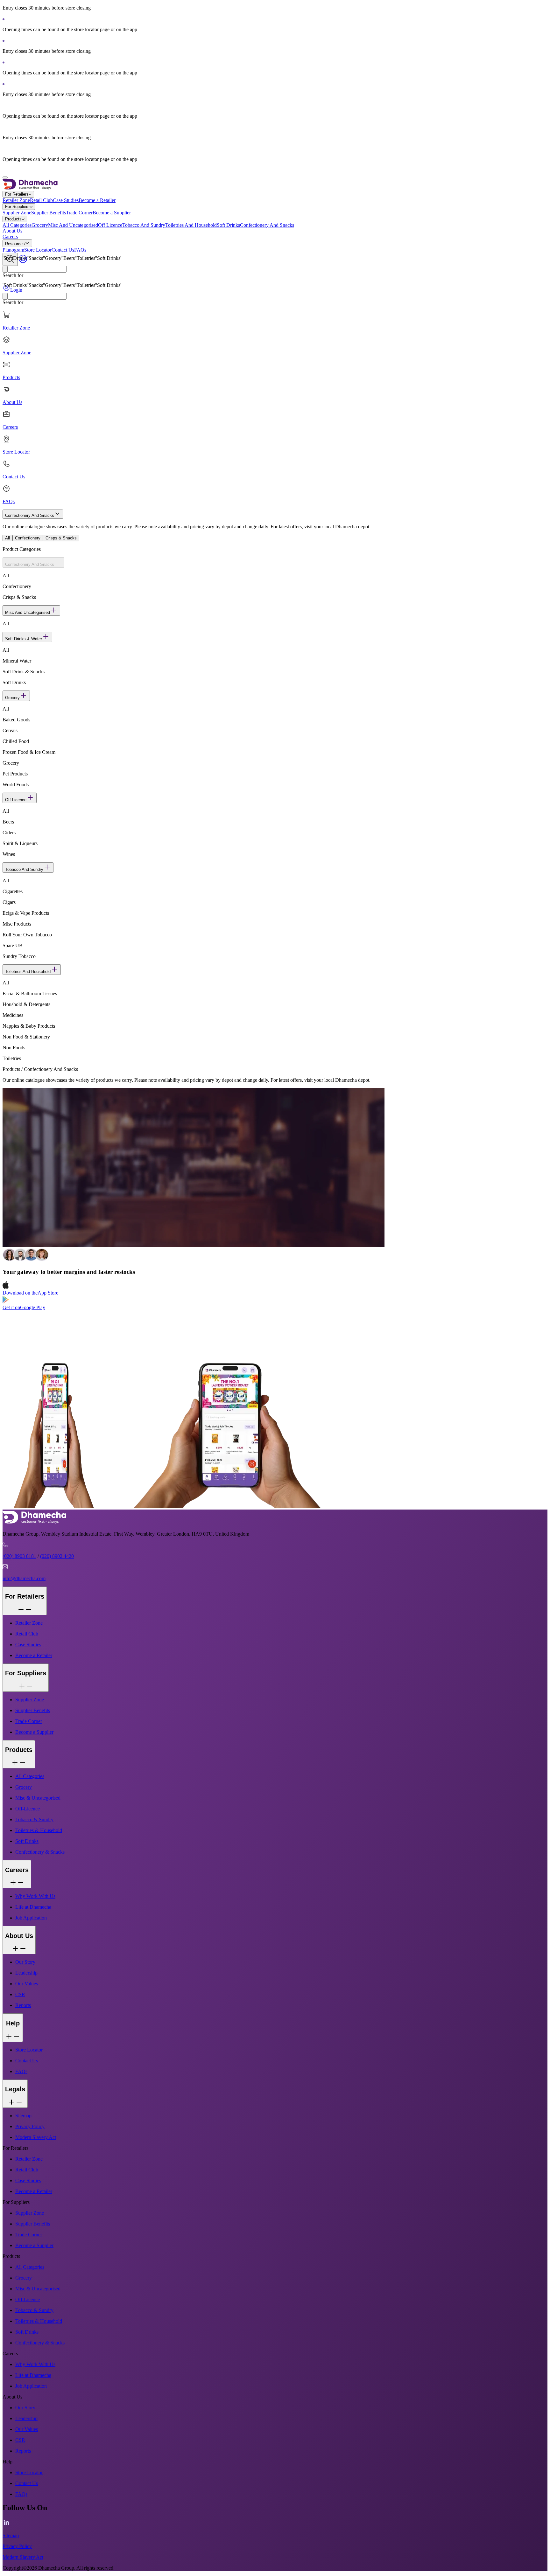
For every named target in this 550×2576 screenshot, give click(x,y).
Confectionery (28, 538)
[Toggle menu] (5, 177)
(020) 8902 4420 (57, 1556)
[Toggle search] (10, 259)
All (7, 538)
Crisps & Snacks (61, 538)
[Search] (5, 296)
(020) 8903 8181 (19, 1556)
